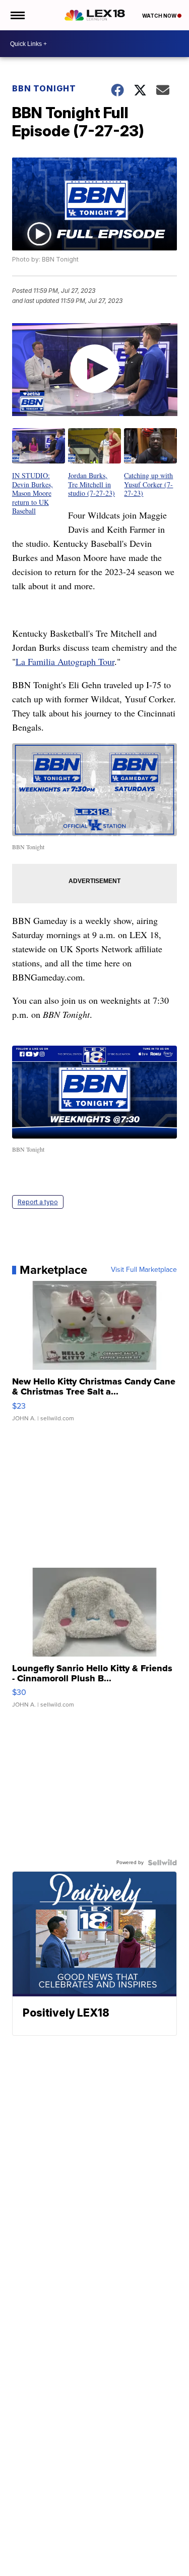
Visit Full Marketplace (144, 1270)
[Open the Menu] (17, 15)
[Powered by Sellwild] (162, 1863)
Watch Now (160, 16)
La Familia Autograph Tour (65, 661)
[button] (39, 472)
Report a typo (38, 1202)
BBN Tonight (44, 88)
